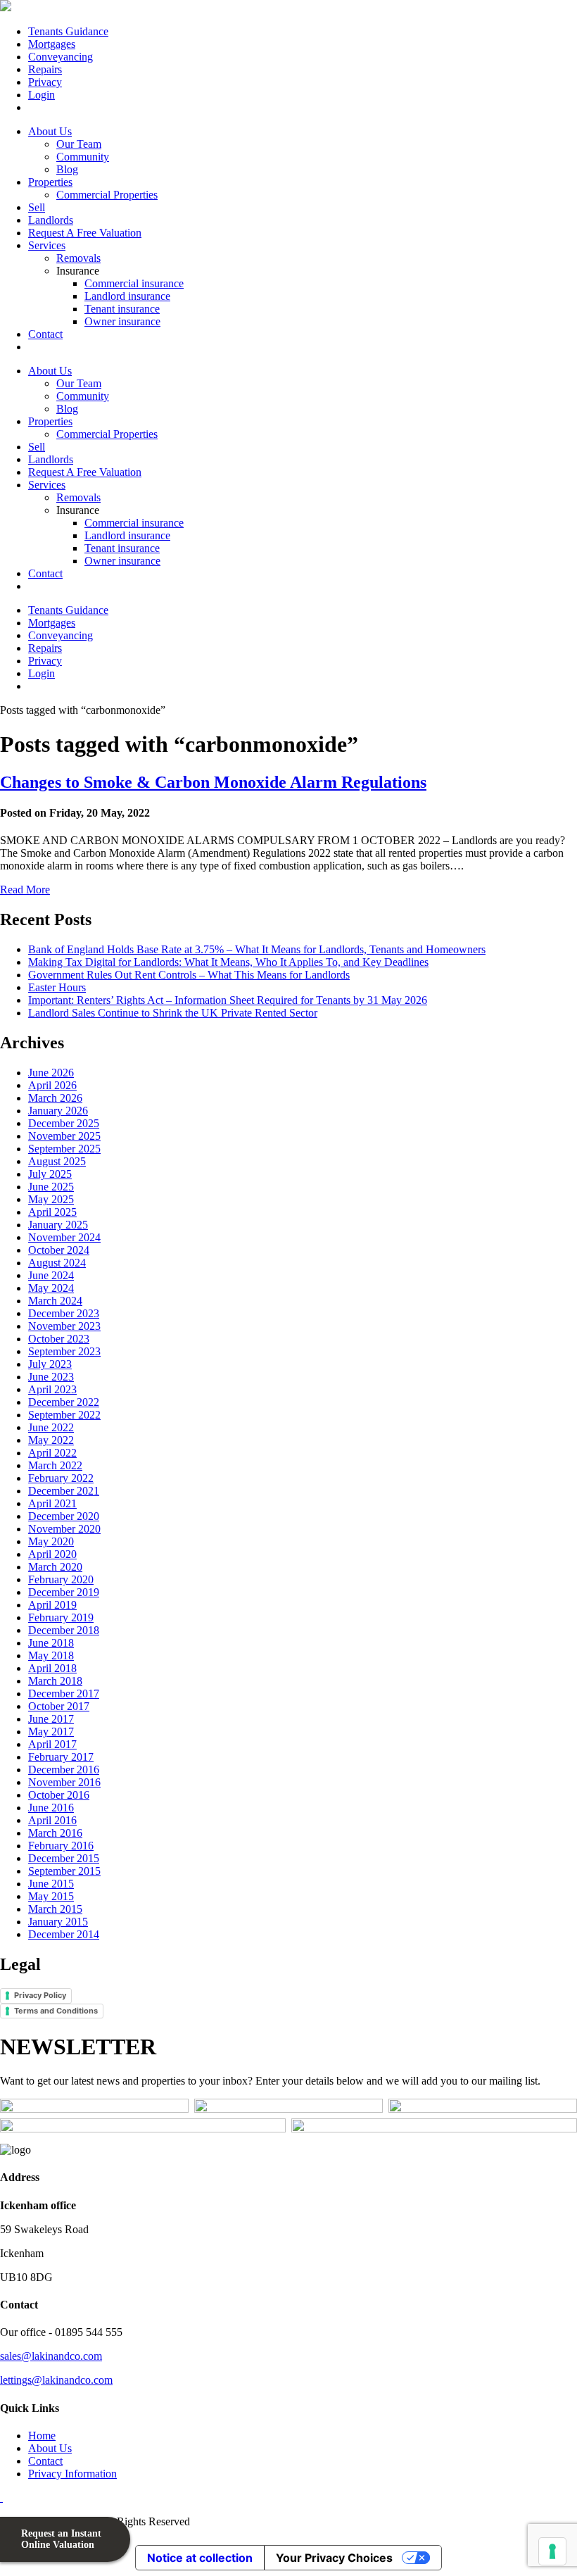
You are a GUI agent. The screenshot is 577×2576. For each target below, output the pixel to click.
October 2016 (59, 1795)
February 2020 (61, 1579)
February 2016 (61, 1846)
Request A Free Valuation (85, 233)
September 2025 (64, 1149)
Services (47, 245)
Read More (25, 890)
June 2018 (51, 1643)
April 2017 (52, 1744)
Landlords (51, 220)
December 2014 (64, 1934)
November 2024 (64, 1237)
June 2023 (51, 1377)
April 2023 (52, 1389)
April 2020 (52, 1554)
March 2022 (55, 1465)
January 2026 (58, 1111)
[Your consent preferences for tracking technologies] (552, 2551)
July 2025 (50, 1174)
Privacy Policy (40, 1995)
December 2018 (64, 1630)
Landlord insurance (127, 296)
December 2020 (64, 1516)
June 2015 (51, 1884)
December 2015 (64, 1858)
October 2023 (59, 1339)
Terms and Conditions (56, 2011)
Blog (67, 169)
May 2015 (51, 1896)
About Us (50, 131)
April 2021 (52, 1503)
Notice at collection (200, 2558)
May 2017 (51, 1732)
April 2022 (52, 1453)
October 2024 (59, 1250)
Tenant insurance (122, 309)
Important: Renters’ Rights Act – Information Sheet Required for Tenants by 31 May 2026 (228, 1000)
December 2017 (64, 1694)
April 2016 (52, 1820)
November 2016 (64, 1782)
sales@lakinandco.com (51, 2356)
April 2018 (52, 1668)
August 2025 (57, 1161)
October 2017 (59, 1706)
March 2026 (55, 1098)
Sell (37, 207)
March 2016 (55, 1833)
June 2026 (51, 1073)
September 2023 (64, 1351)
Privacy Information (72, 2474)
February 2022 (61, 1478)
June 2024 (51, 1275)
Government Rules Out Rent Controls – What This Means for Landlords (189, 975)
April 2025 (52, 1212)
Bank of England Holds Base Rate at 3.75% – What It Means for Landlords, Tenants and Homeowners (257, 949)
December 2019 (64, 1592)
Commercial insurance (134, 283)
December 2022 (64, 1402)
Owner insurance (122, 321)
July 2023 (50, 1364)
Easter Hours (57, 987)
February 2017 (61, 1757)
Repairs (45, 69)
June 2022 (51, 1427)
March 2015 (55, 1909)
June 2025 (51, 1187)
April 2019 (52, 1605)
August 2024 (57, 1263)
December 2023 (64, 1313)
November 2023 (64, 1326)
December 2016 (64, 1770)
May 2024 (51, 1288)
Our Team (79, 144)
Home (42, 2436)
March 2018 (55, 1681)
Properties (50, 182)
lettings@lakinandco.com (56, 2380)
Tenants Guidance (68, 31)
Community (83, 157)
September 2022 (64, 1415)
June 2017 (51, 1719)
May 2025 (51, 1199)
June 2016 (51, 1808)
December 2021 (64, 1491)
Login (42, 95)
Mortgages (52, 44)
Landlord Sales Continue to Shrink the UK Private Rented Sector (173, 1013)
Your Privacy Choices (334, 2558)
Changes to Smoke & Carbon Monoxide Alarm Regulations (213, 782)
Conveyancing (61, 57)
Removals (78, 258)
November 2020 (64, 1529)
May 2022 (51, 1440)
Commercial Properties (107, 195)
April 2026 (52, 1085)
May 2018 (51, 1655)
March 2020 (55, 1567)
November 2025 (64, 1136)
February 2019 (61, 1617)
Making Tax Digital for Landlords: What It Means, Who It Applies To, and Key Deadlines (228, 962)
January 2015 (58, 1922)
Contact (45, 334)
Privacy (45, 82)
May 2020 (51, 1541)
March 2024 (55, 1301)
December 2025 (64, 1123)
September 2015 (64, 1871)
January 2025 (58, 1225)
